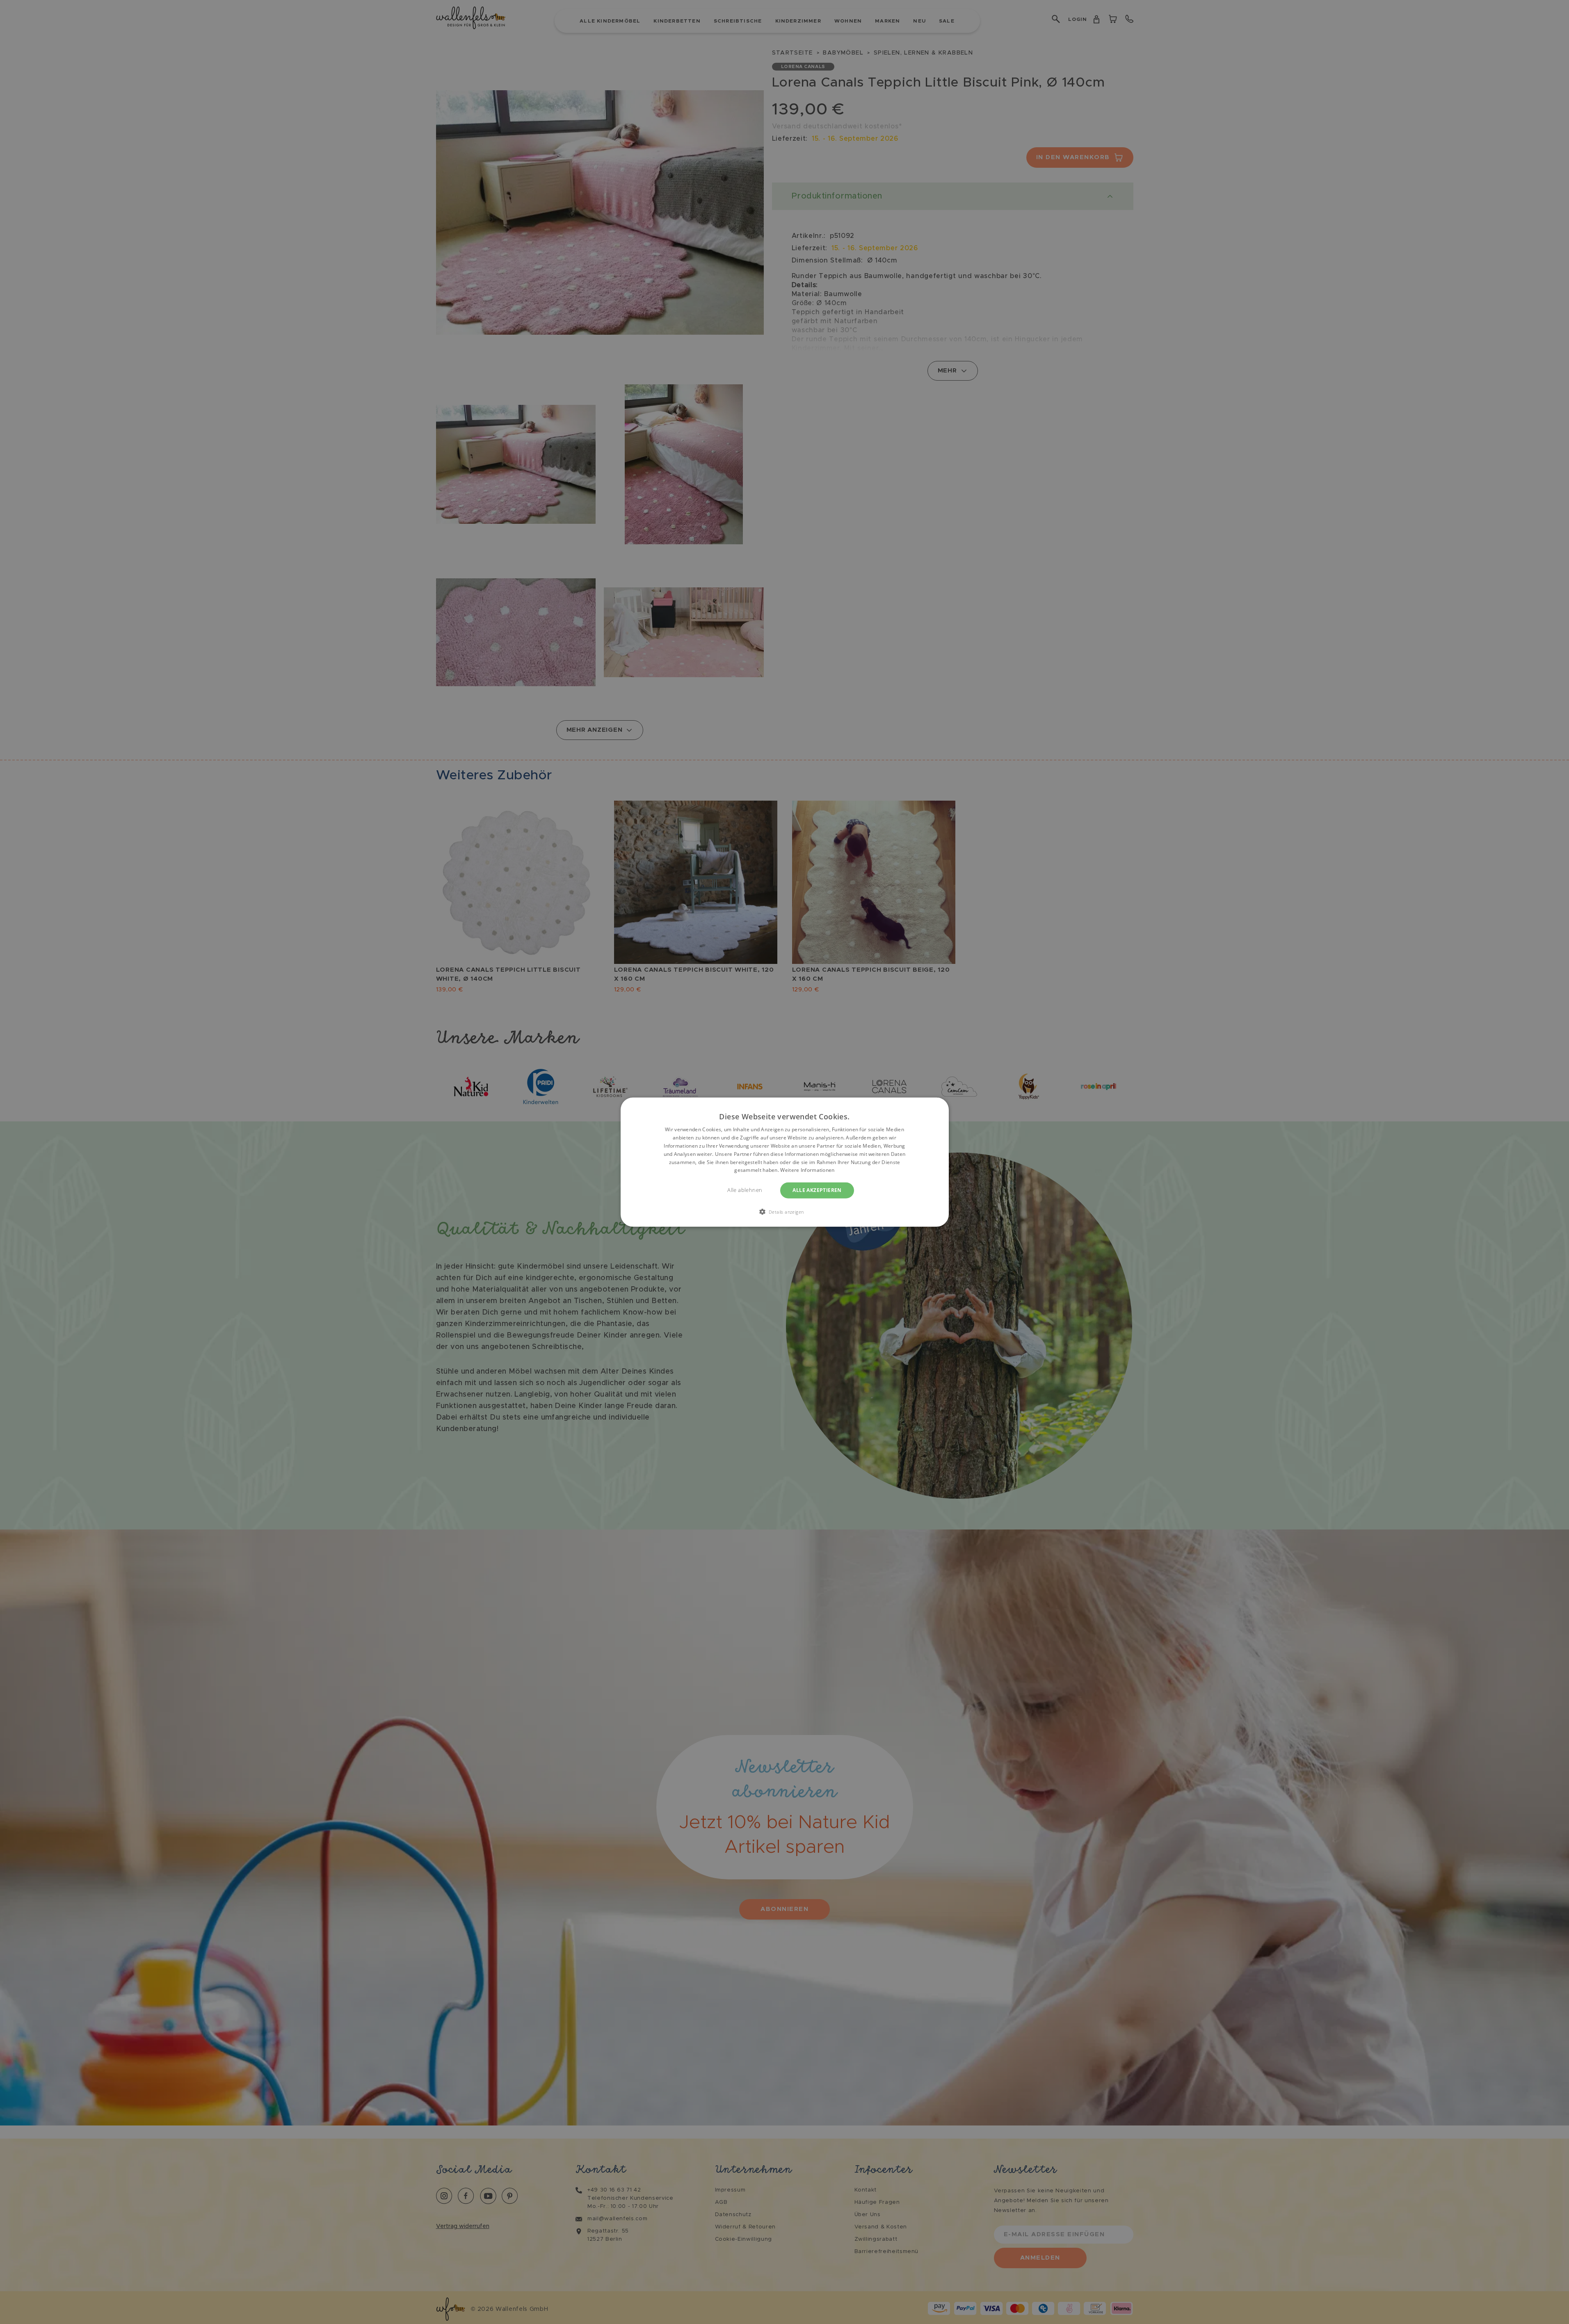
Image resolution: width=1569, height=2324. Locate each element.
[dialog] (785, 1162)
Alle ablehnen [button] (745, 1190)
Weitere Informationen (807, 1170)
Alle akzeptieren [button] (817, 1190)
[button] (785, 1211)
